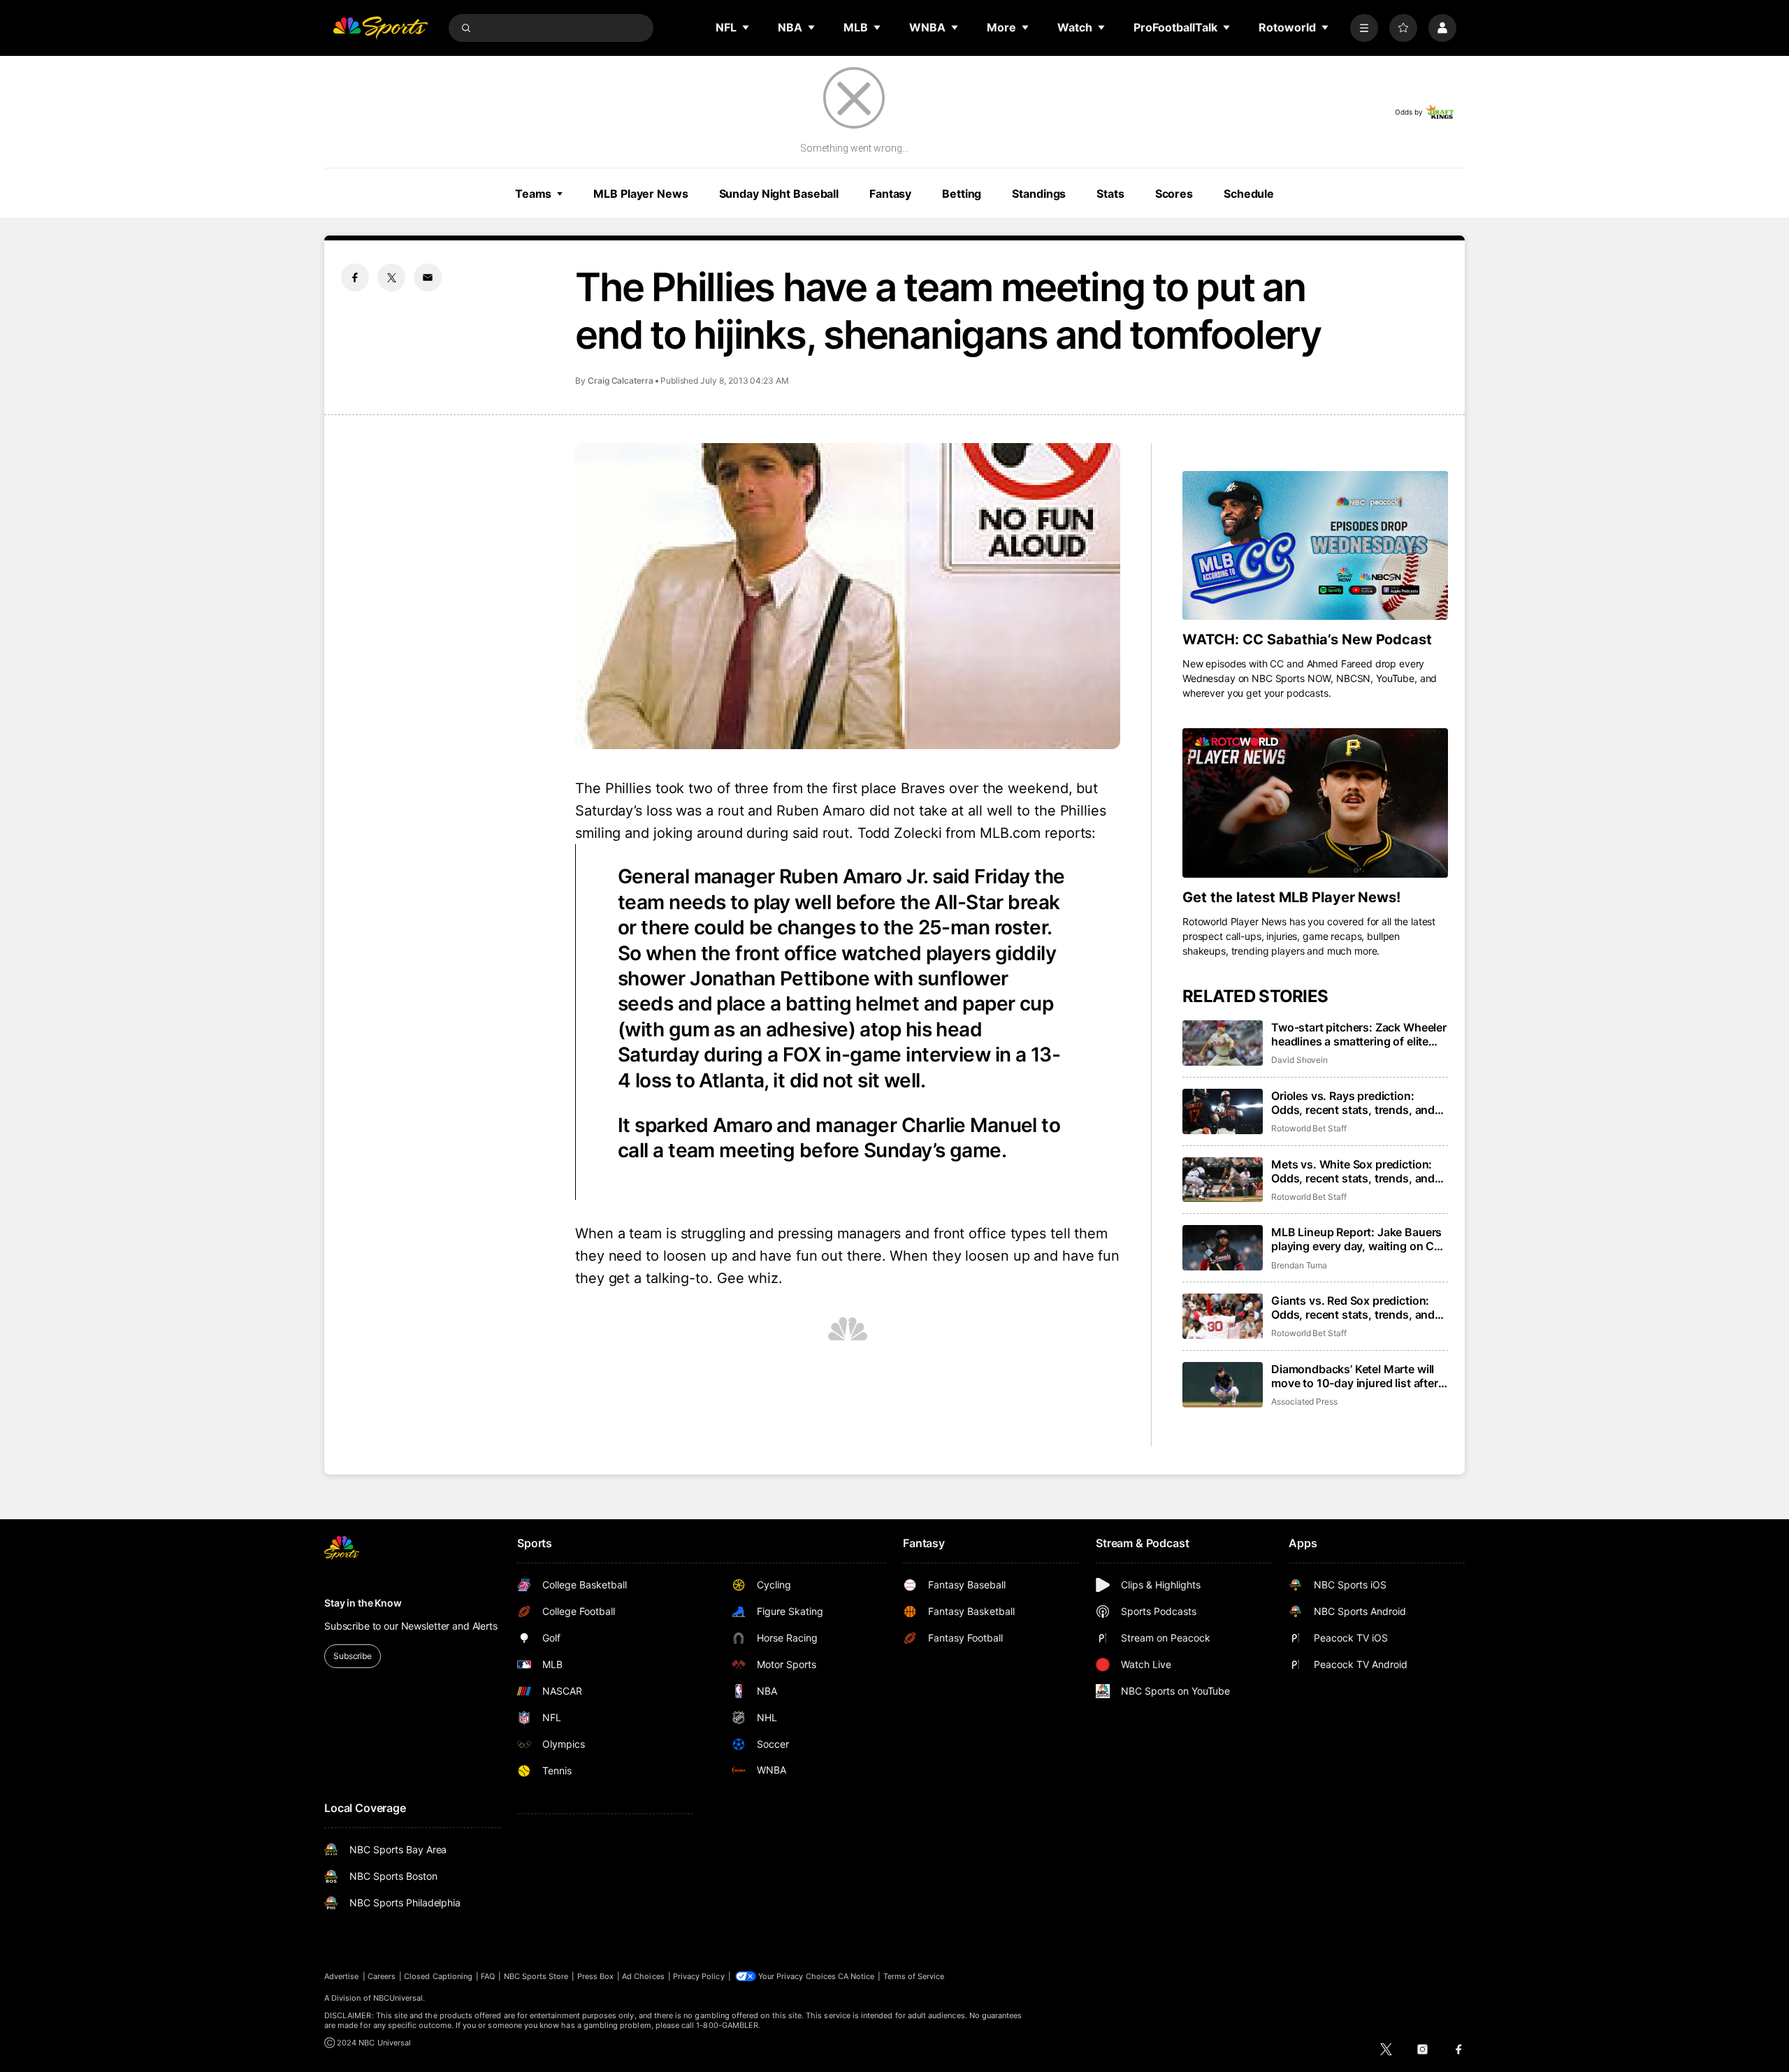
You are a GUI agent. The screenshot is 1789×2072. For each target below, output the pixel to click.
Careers (382, 1976)
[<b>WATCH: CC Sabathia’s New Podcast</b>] (1315, 546)
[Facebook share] (355, 277)
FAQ (488, 1976)
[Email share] (428, 277)
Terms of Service (914, 1976)
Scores (1174, 194)
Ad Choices (643, 1976)
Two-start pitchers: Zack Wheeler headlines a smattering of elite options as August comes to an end (1359, 1034)
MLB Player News (640, 194)
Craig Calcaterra (621, 381)
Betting (962, 194)
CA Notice (856, 1976)
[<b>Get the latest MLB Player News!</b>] (1315, 803)
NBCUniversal (398, 1998)
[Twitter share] (391, 277)
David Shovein (1299, 1060)
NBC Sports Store (536, 1976)
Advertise (342, 1976)
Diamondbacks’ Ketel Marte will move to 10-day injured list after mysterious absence (1355, 1376)
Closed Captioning (438, 1976)
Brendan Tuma (1299, 1265)
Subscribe (353, 1656)
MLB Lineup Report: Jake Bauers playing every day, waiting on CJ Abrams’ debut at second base (1356, 1239)
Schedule (1249, 194)
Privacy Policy (699, 1976)
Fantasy (890, 194)
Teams (533, 194)
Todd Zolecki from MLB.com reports (975, 833)
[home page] (380, 28)
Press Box (596, 1976)
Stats (1110, 194)
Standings (1039, 194)
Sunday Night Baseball (779, 194)
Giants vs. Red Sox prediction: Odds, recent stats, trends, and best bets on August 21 (1353, 1307)
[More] (1364, 28)
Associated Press (1304, 1401)
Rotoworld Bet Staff (1309, 1128)
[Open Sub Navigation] (746, 27)
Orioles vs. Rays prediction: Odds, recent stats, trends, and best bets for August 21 (1353, 1103)
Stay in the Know (363, 1603)
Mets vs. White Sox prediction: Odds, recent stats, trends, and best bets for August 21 (1353, 1171)
